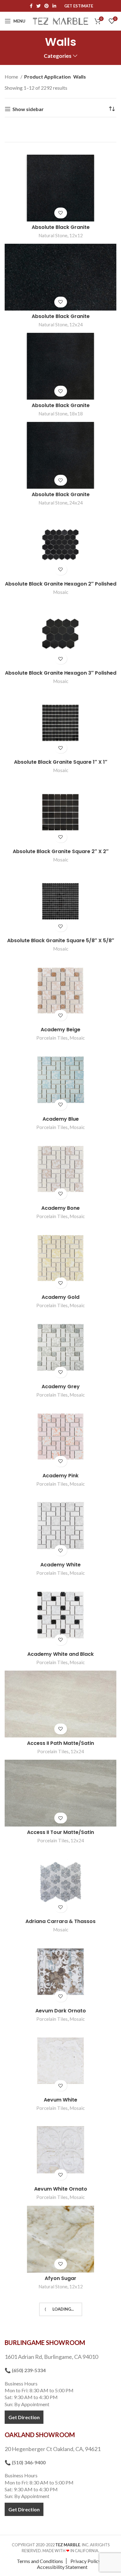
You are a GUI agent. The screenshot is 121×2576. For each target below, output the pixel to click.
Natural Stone (53, 235)
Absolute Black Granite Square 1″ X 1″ (61, 762)
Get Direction (24, 2417)
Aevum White (60, 2100)
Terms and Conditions (40, 2561)
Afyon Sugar (60, 2278)
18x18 (76, 414)
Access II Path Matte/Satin (60, 1743)
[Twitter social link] (38, 6)
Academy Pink (60, 1476)
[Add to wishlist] (61, 213)
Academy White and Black (60, 1654)
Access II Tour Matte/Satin (60, 1832)
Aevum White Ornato (61, 2189)
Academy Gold (60, 1297)
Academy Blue (61, 1119)
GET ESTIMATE (79, 6)
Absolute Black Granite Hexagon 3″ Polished (61, 673)
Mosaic (61, 592)
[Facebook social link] (31, 6)
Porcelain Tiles (52, 1038)
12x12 (76, 235)
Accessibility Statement (62, 2567)
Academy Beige (60, 1030)
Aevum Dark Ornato (61, 2011)
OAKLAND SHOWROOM (40, 2435)
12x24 (76, 324)
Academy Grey (61, 1387)
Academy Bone (60, 1208)
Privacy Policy (86, 2561)
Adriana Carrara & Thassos (60, 1921)
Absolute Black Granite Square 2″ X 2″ (61, 851)
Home (12, 77)
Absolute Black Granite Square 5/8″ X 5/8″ (61, 940)
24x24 (76, 503)
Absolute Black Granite (61, 227)
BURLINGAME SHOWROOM (45, 2342)
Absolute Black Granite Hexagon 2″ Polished (61, 584)
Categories (58, 56)
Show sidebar (28, 109)
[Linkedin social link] (54, 6)
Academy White (60, 1565)
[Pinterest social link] (47, 6)
